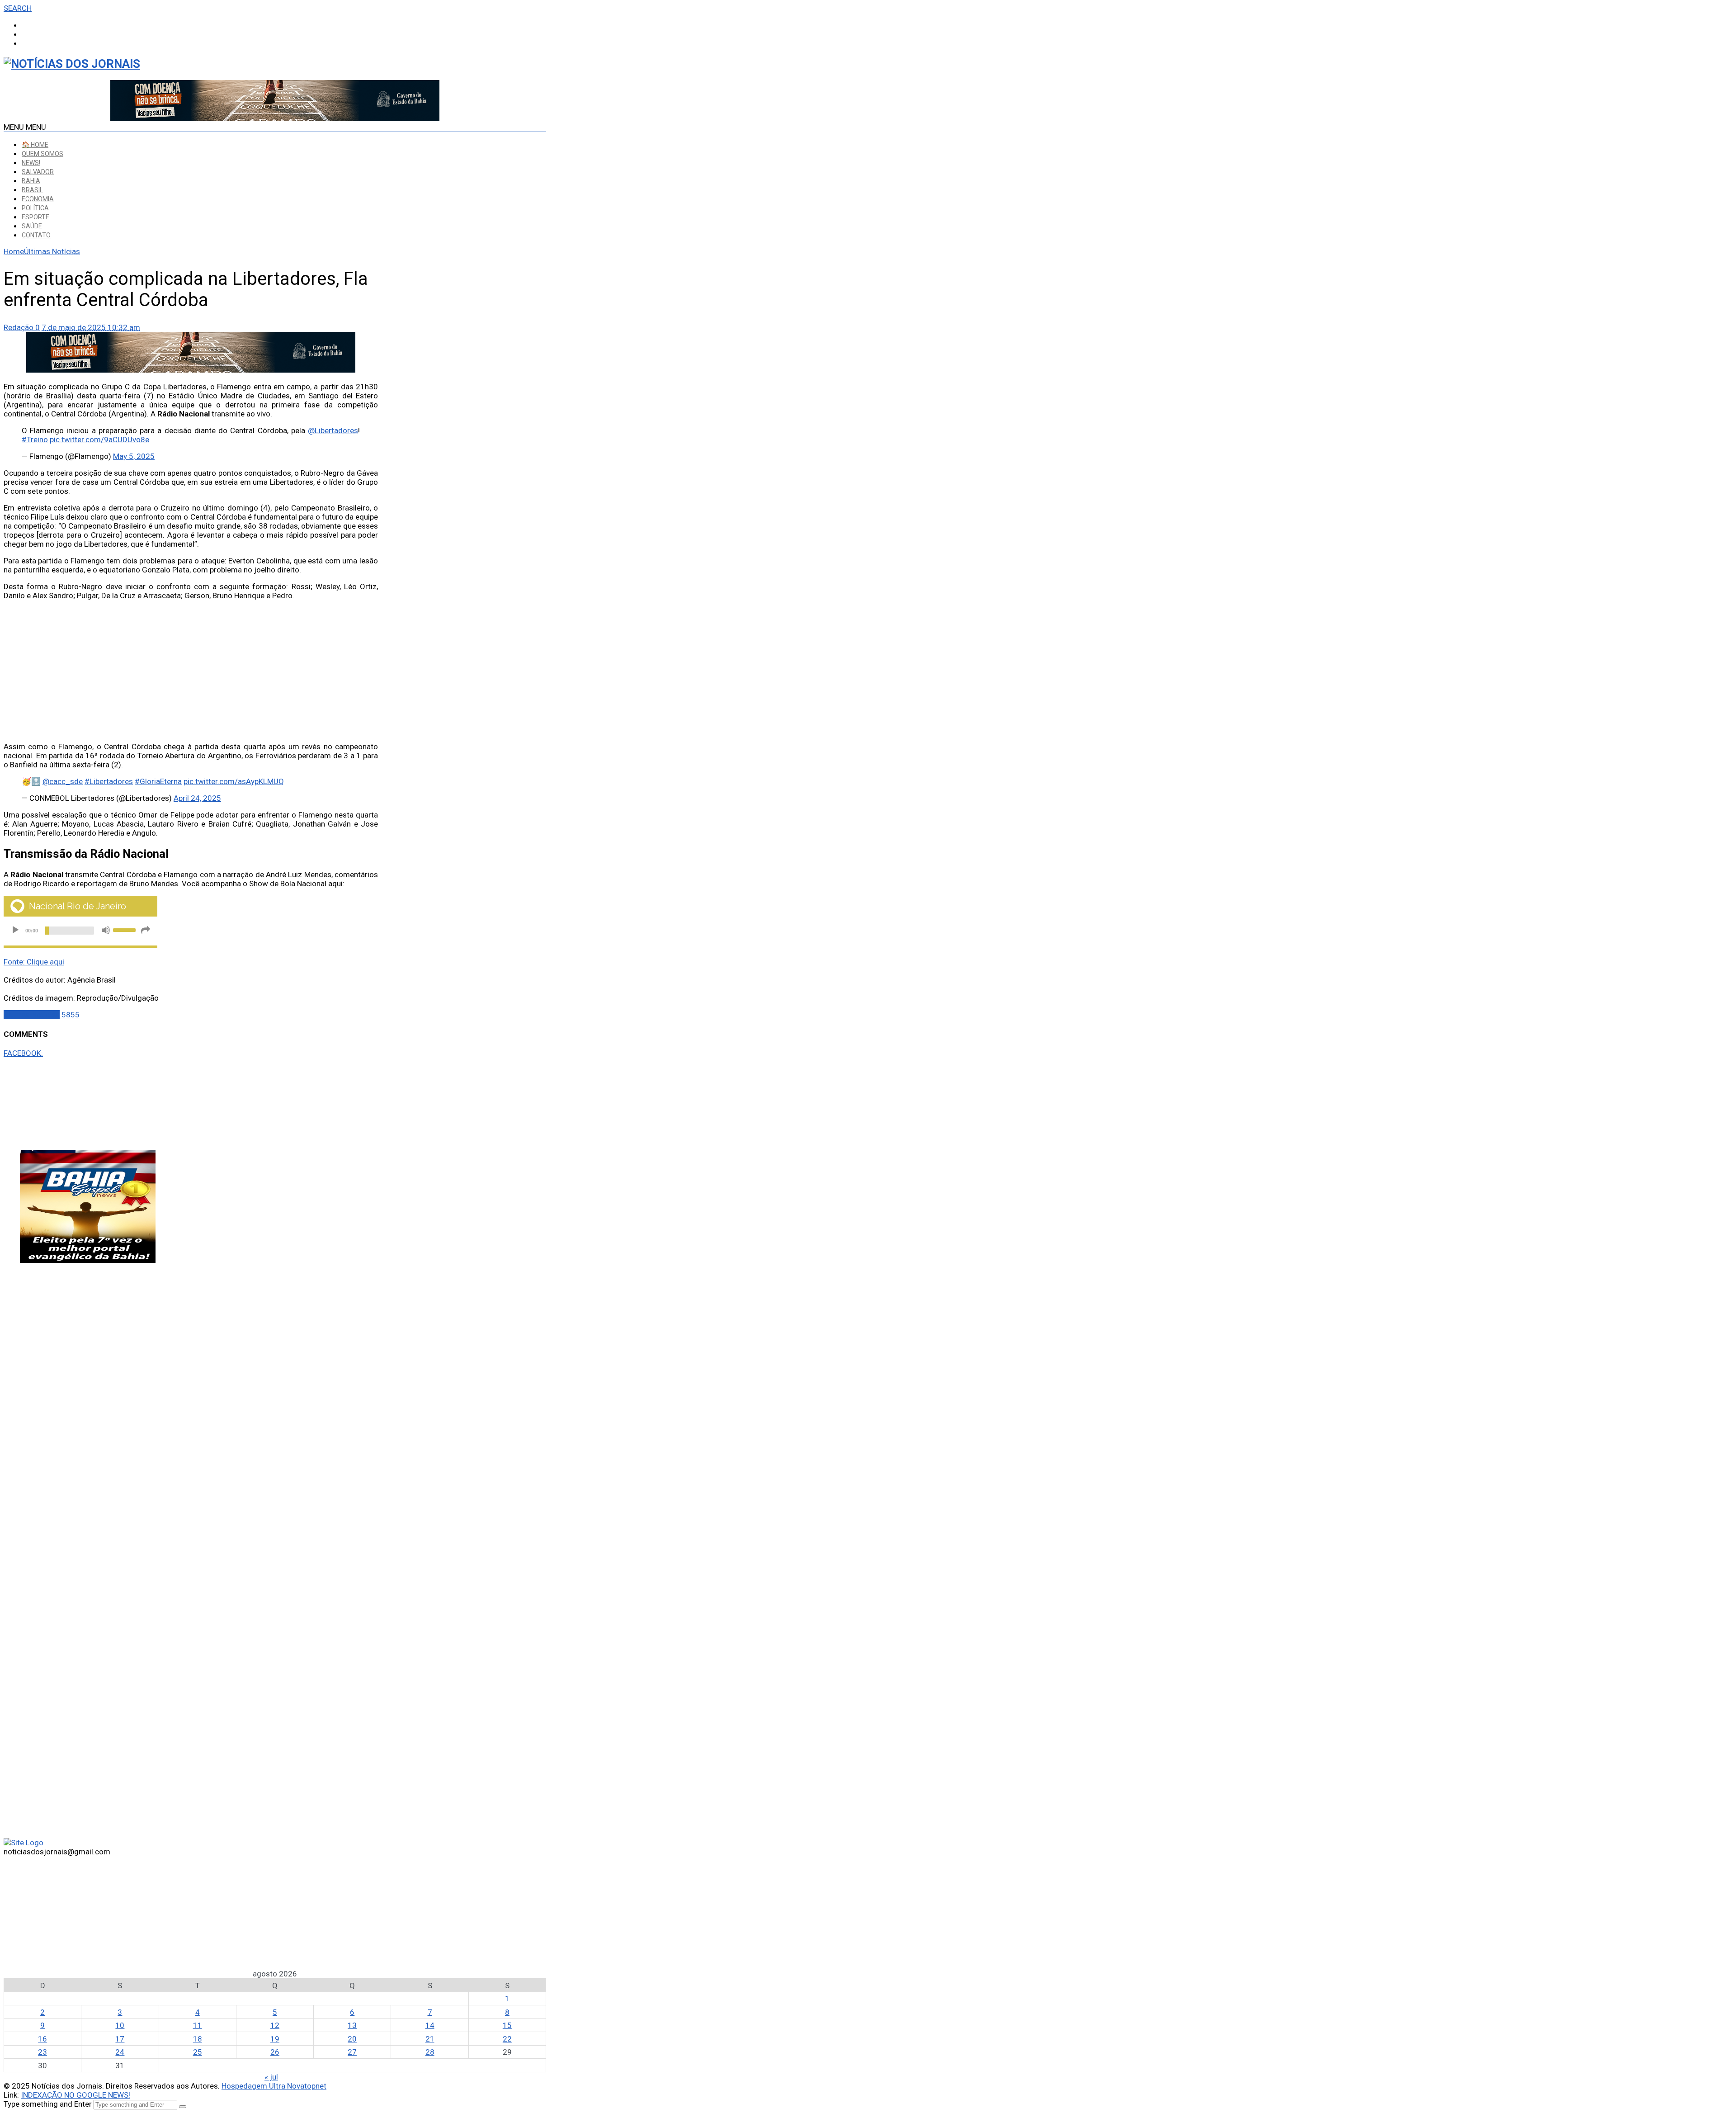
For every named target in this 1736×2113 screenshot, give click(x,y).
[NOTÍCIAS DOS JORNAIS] (72, 64)
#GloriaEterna (158, 781)
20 (352, 2039)
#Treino (35, 440)
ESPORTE (35, 217)
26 (275, 2052)
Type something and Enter (48, 2104)
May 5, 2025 (134, 456)
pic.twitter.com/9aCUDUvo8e (99, 440)
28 (430, 2052)
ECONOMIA (38, 199)
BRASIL (32, 190)
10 (120, 2025)
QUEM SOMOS (42, 154)
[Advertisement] (191, 671)
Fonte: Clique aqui (34, 962)
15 (507, 2025)
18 (198, 2039)
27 (352, 2052)
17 (120, 2039)
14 (430, 2025)
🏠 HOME (35, 145)
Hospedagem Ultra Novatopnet (274, 2086)
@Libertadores (333, 430)
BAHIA (31, 181)
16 (42, 2039)
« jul (271, 2077)
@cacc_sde (63, 781)
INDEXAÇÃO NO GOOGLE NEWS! (75, 2095)
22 (507, 2039)
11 (198, 2025)
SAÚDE (32, 226)
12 (275, 2025)
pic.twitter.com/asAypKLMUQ (234, 781)
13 (352, 2025)
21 (430, 2039)
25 (198, 2052)
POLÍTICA (35, 208)
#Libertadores (109, 781)
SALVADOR (38, 172)
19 (275, 2039)
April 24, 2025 (197, 798)
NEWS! (31, 163)
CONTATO (36, 235)
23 (42, 2052)
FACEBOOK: (23, 1053)
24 (120, 2052)
